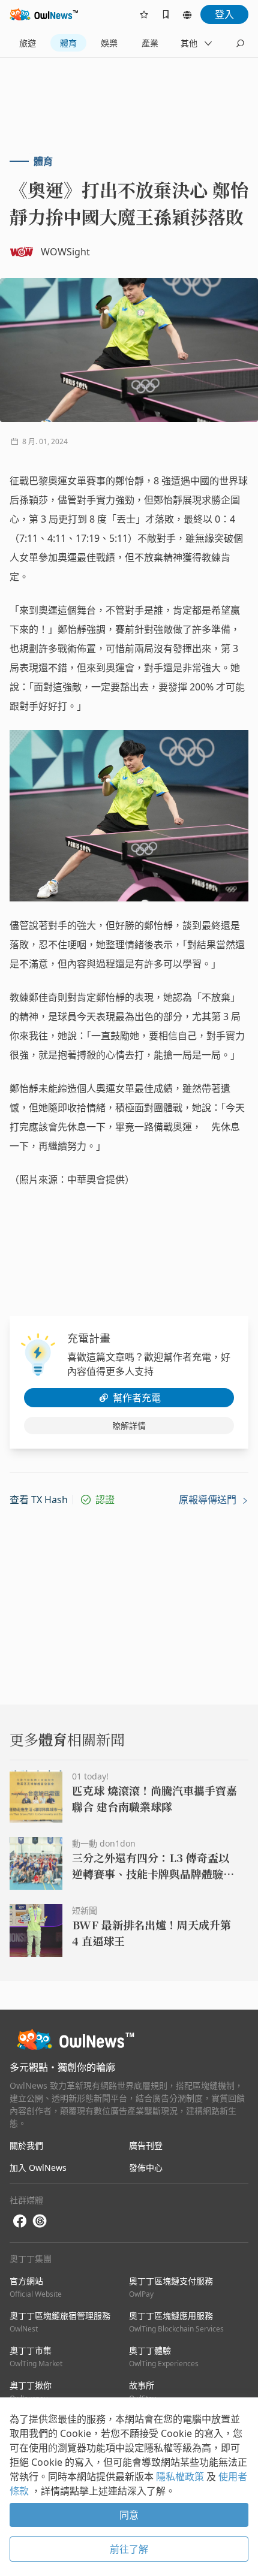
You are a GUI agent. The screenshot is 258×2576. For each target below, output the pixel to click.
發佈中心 (146, 2168)
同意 (129, 2515)
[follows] (144, 14)
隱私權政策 (181, 2477)
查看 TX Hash (39, 1500)
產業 (150, 43)
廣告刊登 (146, 2145)
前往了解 (129, 2549)
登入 (224, 14)
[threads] (40, 2221)
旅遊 (28, 43)
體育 (68, 43)
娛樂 (109, 43)
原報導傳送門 (209, 1500)
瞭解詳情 (129, 1426)
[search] (240, 43)
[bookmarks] (166, 14)
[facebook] (20, 2221)
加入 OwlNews (38, 2168)
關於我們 (26, 2145)
